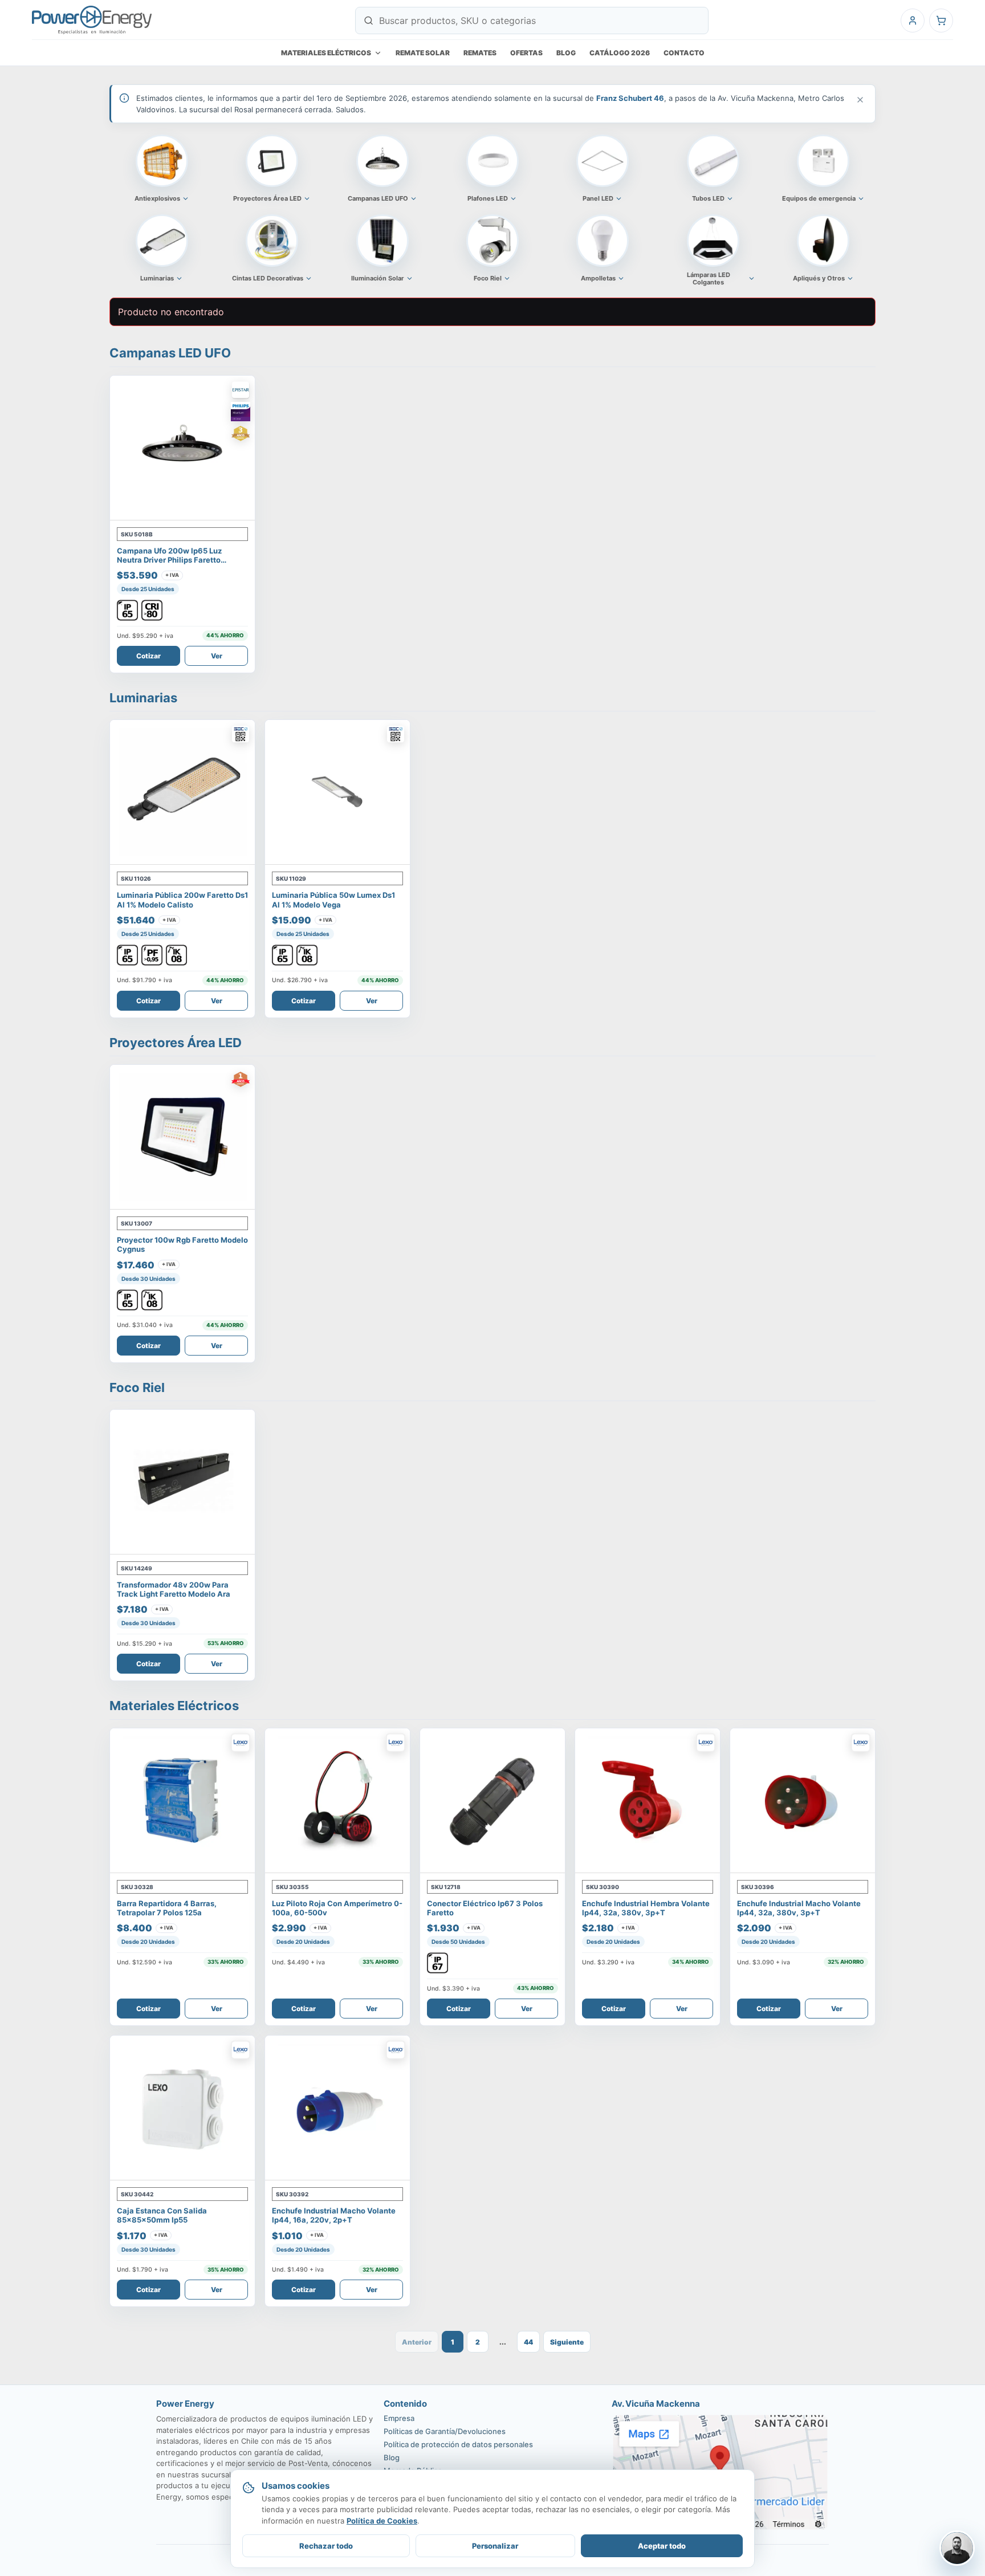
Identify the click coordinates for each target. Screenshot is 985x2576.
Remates (480, 53)
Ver (217, 656)
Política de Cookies (382, 2521)
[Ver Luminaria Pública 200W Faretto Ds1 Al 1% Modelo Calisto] (182, 792)
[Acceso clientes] (913, 21)
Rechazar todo (326, 2546)
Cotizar (148, 656)
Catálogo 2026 (620, 53)
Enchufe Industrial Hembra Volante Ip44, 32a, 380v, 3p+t (646, 1908)
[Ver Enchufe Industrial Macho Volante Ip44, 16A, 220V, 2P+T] (337, 2108)
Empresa (399, 2418)
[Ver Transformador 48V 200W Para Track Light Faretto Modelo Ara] (182, 1482)
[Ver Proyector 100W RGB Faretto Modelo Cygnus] (182, 1137)
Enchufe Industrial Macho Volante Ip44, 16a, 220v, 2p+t (334, 2215)
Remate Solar (423, 53)
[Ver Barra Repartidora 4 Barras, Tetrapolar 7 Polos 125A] (182, 1801)
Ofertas (526, 53)
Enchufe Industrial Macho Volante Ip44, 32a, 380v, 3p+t (799, 1908)
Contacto (684, 53)
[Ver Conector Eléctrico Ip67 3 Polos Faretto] (492, 1801)
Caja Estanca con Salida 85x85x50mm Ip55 (162, 2215)
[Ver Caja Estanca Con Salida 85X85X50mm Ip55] (182, 2108)
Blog (566, 53)
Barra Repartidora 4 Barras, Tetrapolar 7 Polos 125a (167, 1908)
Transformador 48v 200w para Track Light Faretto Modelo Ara (174, 1589)
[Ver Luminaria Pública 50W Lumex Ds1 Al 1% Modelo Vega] (337, 792)
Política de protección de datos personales (458, 2444)
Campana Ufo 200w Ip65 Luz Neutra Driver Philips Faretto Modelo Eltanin (169, 560)
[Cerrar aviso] (860, 100)
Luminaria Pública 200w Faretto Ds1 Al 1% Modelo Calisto (182, 900)
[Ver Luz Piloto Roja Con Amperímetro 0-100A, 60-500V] (337, 1801)
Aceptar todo (662, 2546)
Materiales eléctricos (326, 53)
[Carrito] (941, 21)
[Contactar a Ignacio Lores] (957, 2548)
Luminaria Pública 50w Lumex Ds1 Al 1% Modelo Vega (333, 900)
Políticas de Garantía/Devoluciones (445, 2431)
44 (528, 2342)
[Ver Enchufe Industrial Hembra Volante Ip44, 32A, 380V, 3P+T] (648, 1801)
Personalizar (495, 2546)
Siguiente (567, 2342)
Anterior (417, 2342)
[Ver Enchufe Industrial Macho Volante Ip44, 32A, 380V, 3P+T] (803, 1801)
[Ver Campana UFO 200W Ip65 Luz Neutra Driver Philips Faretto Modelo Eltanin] (182, 448)
